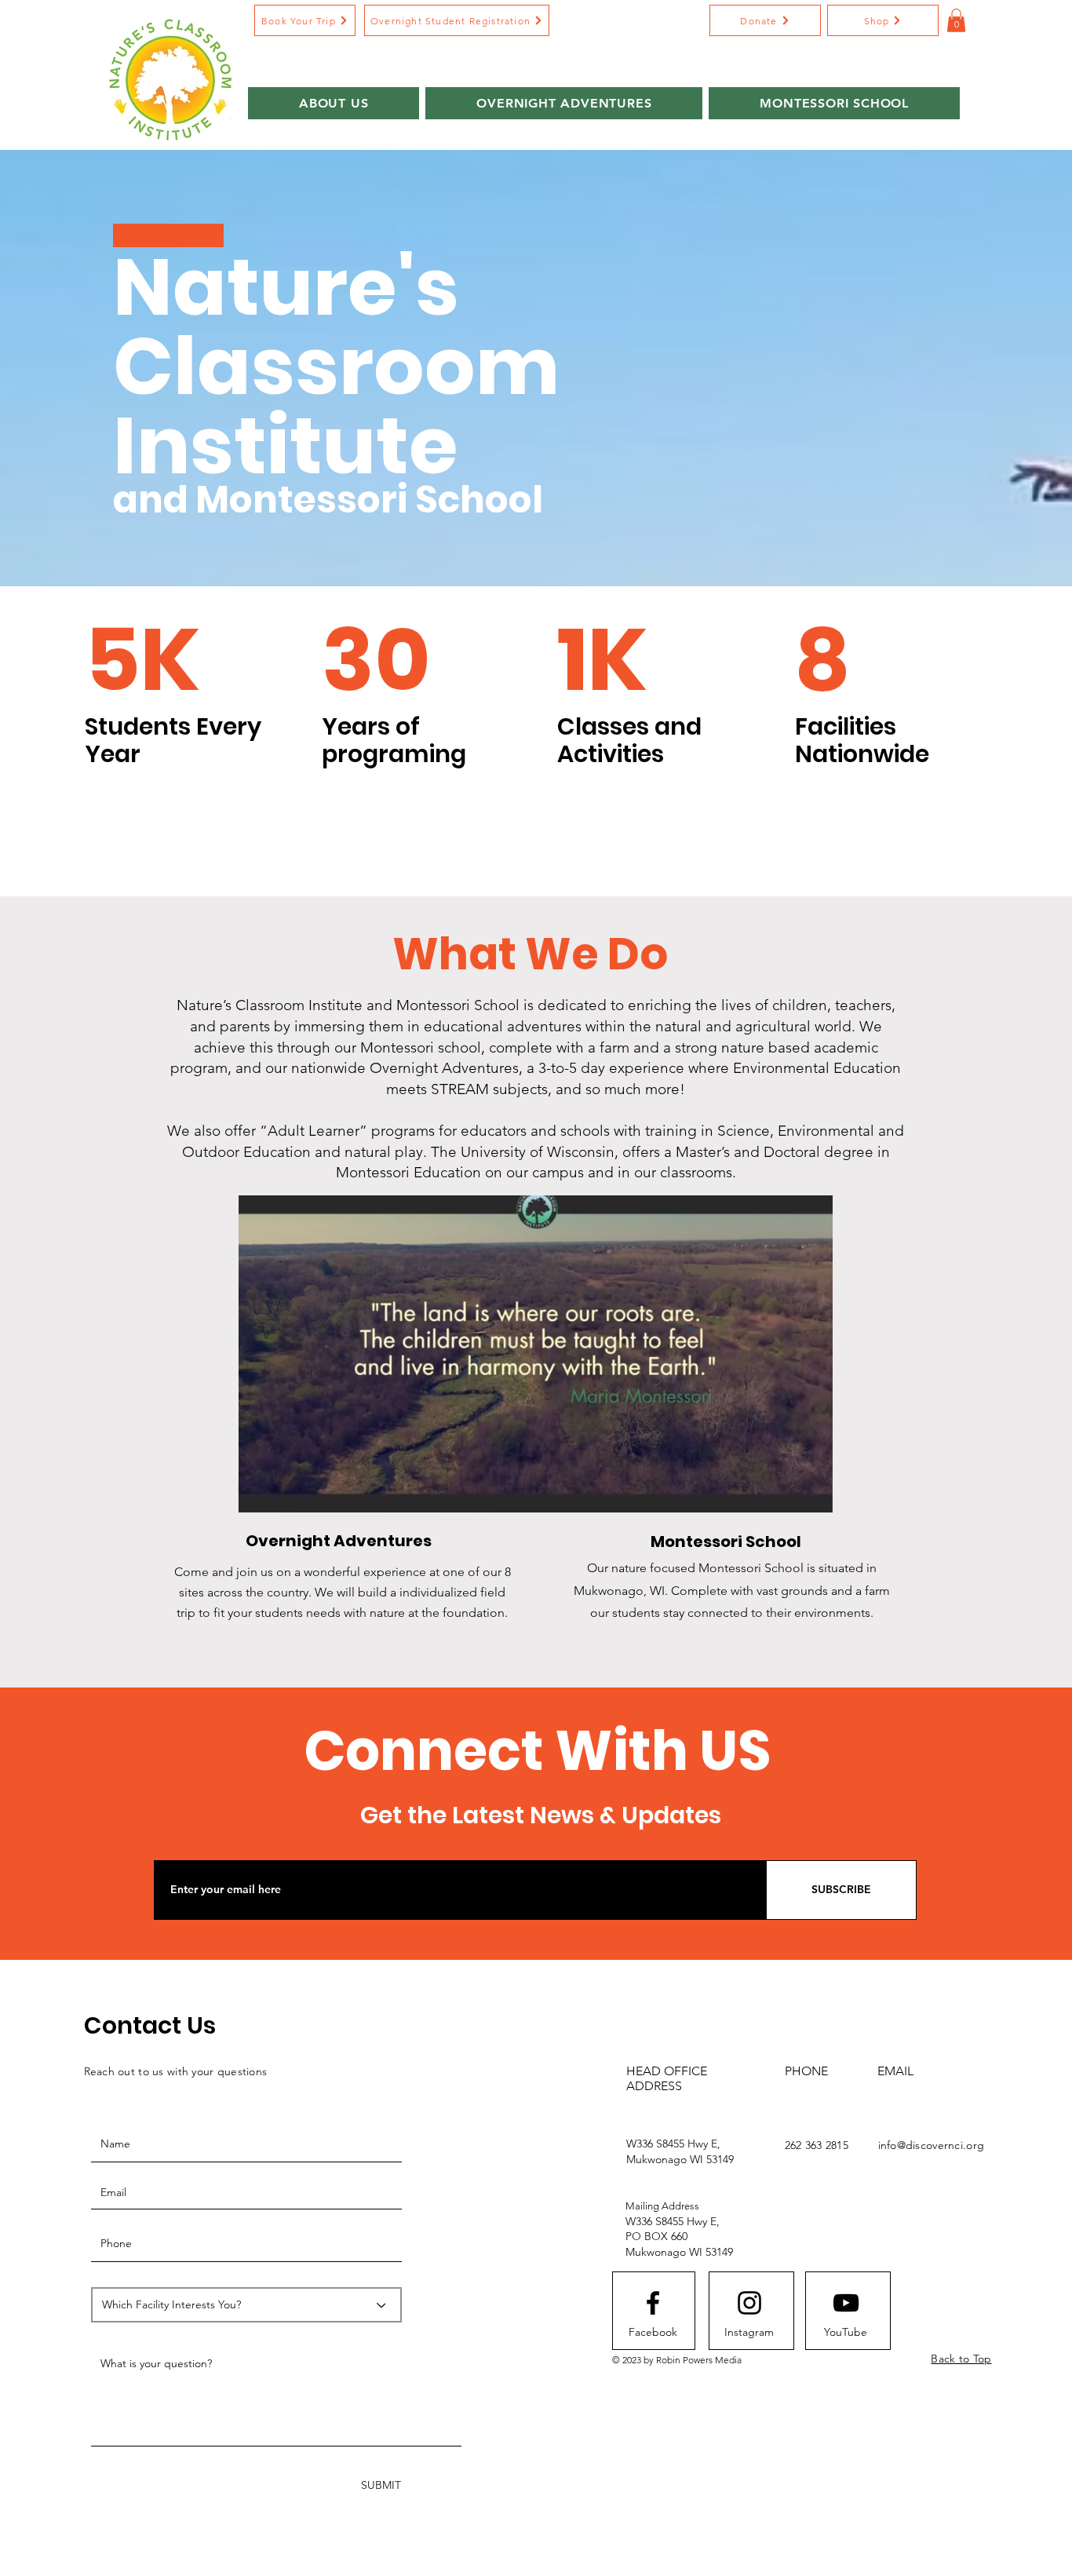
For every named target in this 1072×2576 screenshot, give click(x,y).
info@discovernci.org (932, 2145)
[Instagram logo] (749, 2303)
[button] (765, 20)
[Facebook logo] (653, 2303)
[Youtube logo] (846, 2303)
